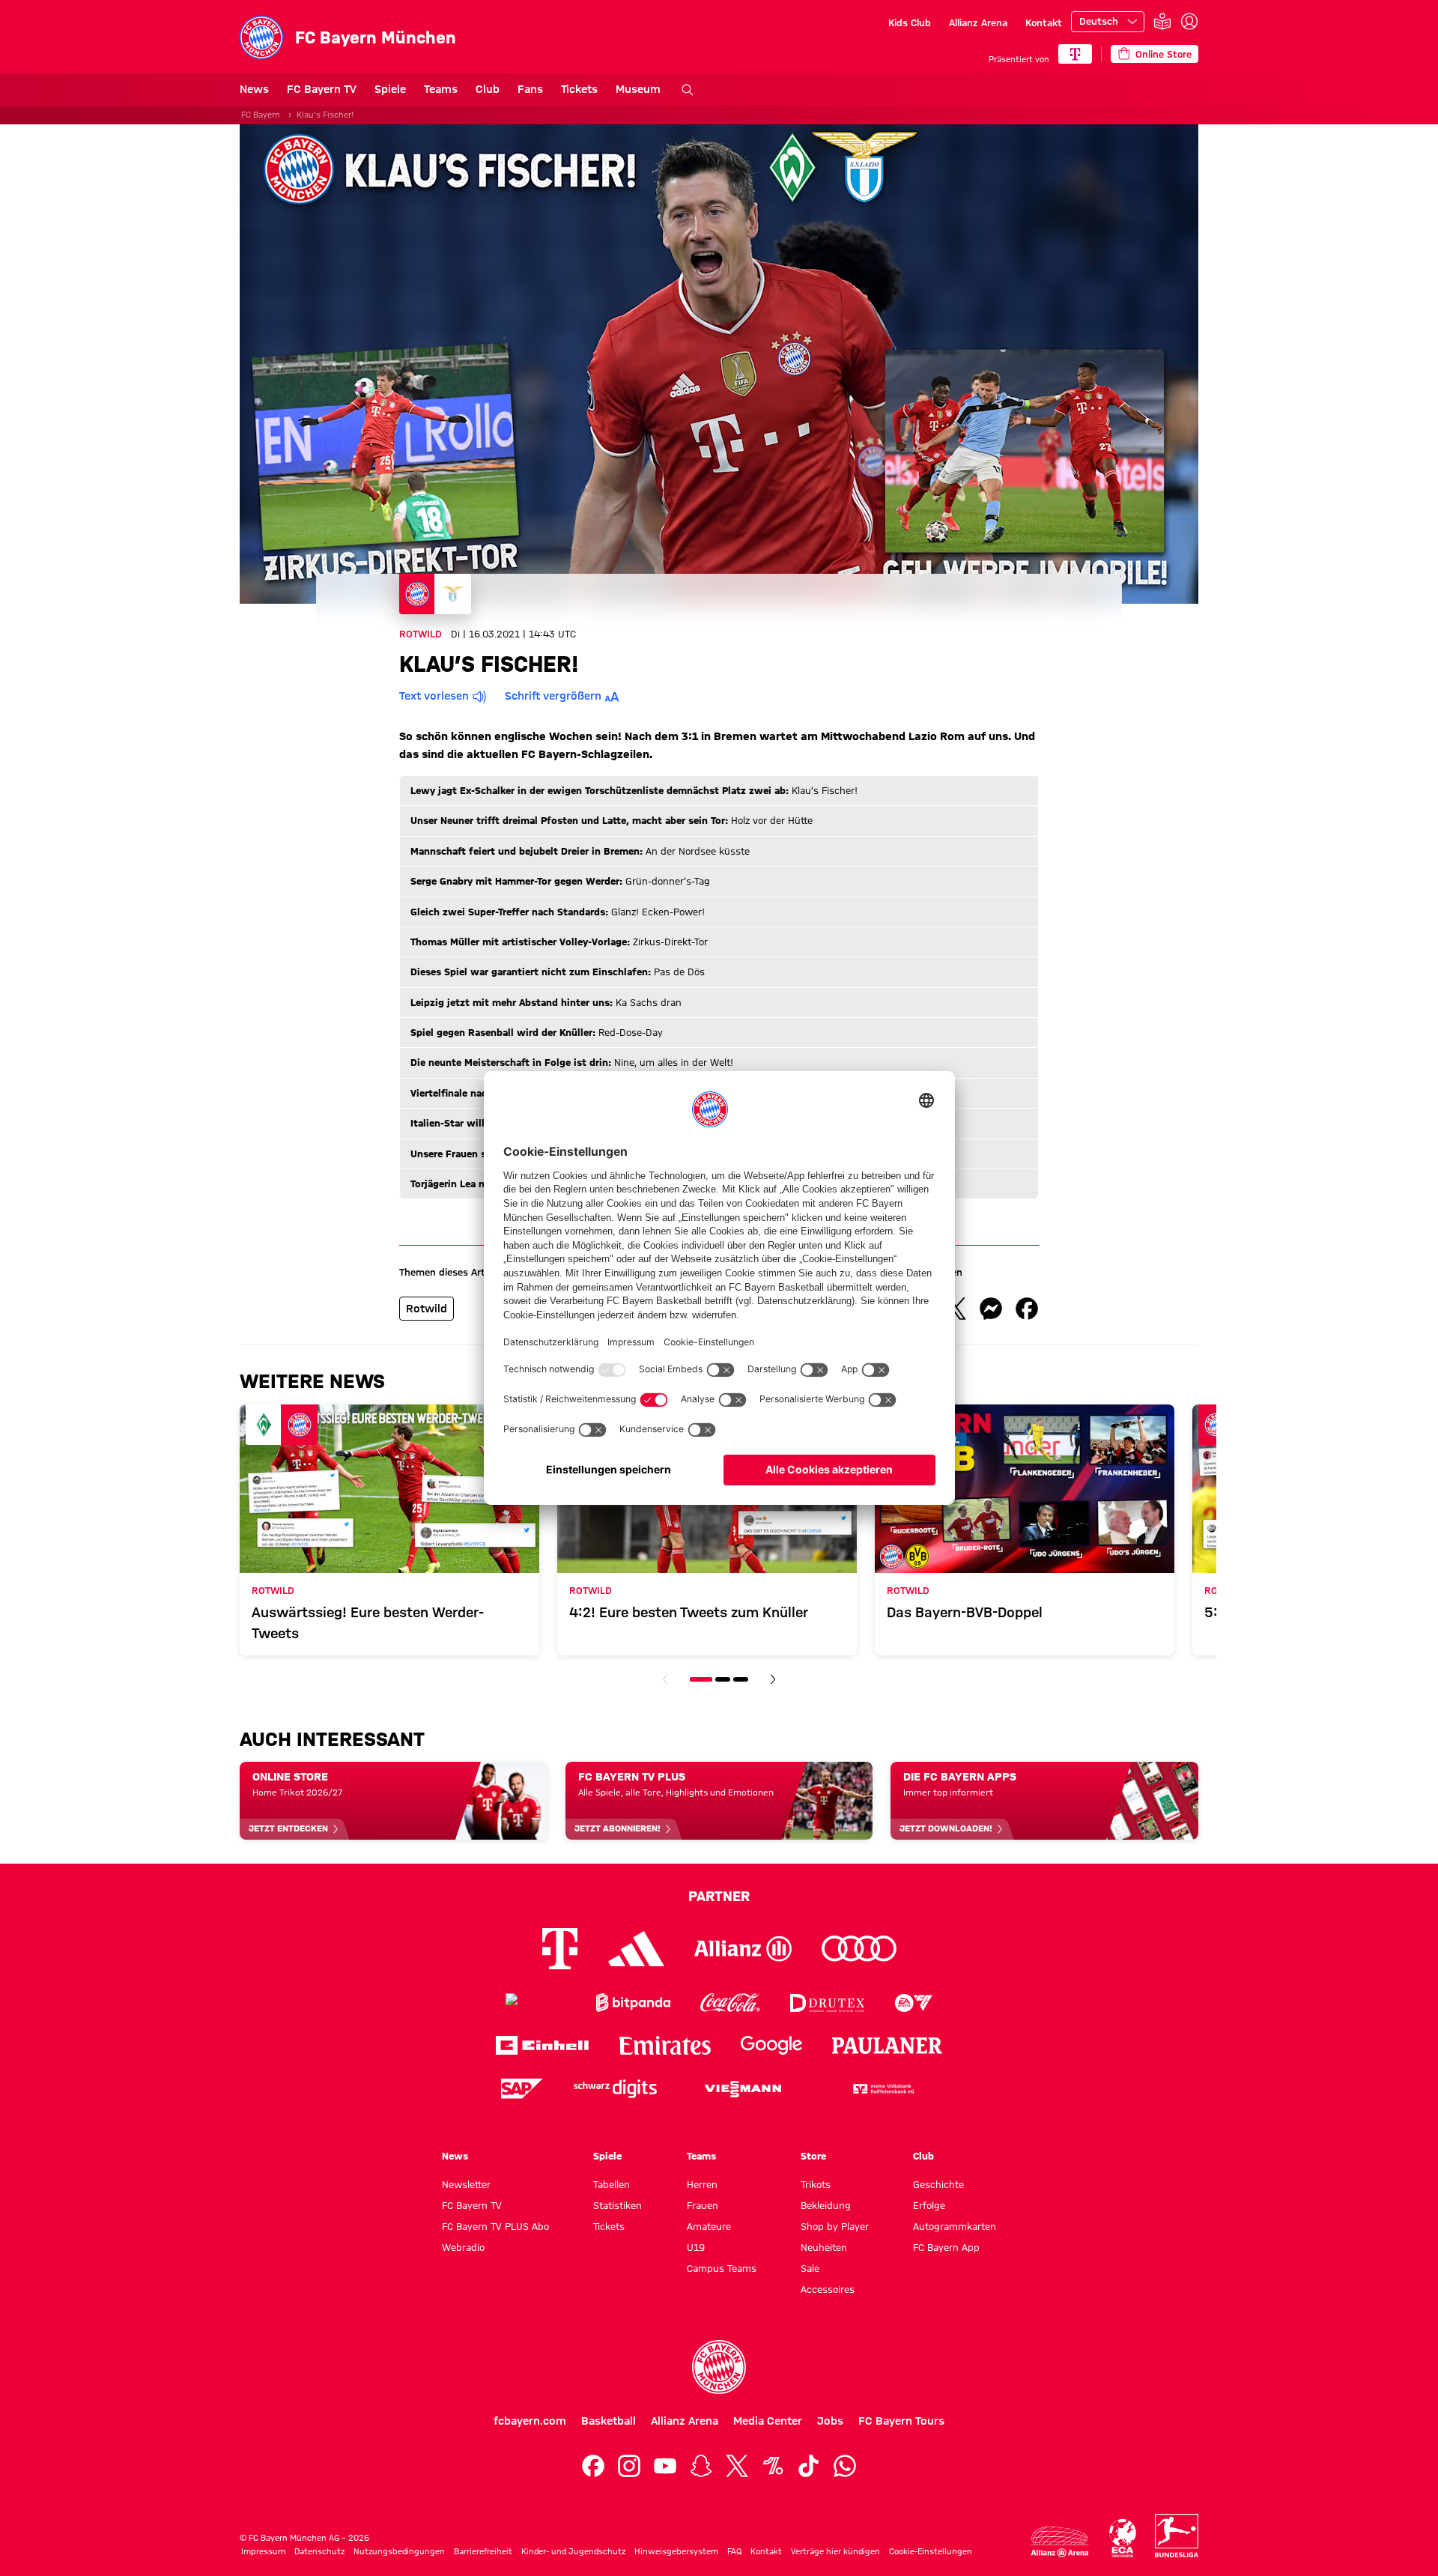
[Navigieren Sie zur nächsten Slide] (773, 1679)
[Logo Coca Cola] (730, 2003)
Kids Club (910, 22)
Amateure (709, 2226)
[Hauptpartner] (1075, 54)
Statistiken (618, 2205)
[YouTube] (665, 2466)
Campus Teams (722, 2268)
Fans (530, 89)
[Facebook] (593, 2466)
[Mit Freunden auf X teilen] (955, 1309)
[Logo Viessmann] (743, 2089)
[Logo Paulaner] (888, 2046)
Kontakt (1044, 22)
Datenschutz (319, 2551)
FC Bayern (261, 115)
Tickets (579, 89)
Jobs (830, 2421)
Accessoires (828, 2289)
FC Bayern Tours (901, 2421)
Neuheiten (824, 2247)
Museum (638, 89)
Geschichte (938, 2184)
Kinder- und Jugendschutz (573, 2551)
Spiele (390, 89)
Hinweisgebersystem (676, 2551)
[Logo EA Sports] (914, 2003)
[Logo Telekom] (560, 1949)
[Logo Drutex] (827, 2003)
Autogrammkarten (955, 2226)
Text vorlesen (434, 696)
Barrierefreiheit (483, 2551)
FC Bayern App (946, 2247)
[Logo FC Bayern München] (719, 2367)
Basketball (609, 2421)
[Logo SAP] (522, 2089)
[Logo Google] (771, 2045)
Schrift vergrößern (553, 696)
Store (813, 2156)
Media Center (768, 2421)
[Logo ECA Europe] (1123, 2538)
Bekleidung (826, 2205)
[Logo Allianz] (743, 1949)
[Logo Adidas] (636, 1949)
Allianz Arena (978, 22)
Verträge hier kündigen (835, 2551)
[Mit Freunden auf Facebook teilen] (1027, 1309)
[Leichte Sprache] (1162, 22)
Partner (719, 1896)
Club (488, 89)
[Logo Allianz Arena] (1060, 2542)
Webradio (463, 2247)
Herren (702, 2184)
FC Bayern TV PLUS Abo (495, 2226)
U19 (696, 2247)
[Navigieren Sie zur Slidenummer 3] (741, 1679)
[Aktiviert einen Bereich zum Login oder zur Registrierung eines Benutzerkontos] (1189, 22)
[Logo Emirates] (665, 2045)
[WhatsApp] (845, 2466)
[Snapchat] (701, 2466)
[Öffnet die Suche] (688, 90)
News (254, 89)
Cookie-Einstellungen (931, 2551)
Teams (441, 89)
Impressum (263, 2551)
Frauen (703, 2205)
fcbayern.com (530, 2421)
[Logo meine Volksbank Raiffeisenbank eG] (882, 2089)
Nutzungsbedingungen (399, 2551)
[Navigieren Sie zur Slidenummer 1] (701, 1679)
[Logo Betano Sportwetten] (536, 2003)
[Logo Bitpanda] (633, 2003)
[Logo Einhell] (542, 2045)
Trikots (816, 2184)
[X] (737, 2466)
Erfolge (929, 2205)
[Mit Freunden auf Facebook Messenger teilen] (991, 1309)
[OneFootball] (773, 2466)
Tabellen (612, 2184)
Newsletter (466, 2184)
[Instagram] (629, 2466)
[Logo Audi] (859, 1949)
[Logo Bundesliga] (1177, 2536)
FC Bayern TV (322, 89)
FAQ (734, 2551)
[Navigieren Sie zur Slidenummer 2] (723, 1679)
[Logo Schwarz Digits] (615, 2089)
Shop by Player (835, 2226)
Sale (810, 2268)
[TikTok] (809, 2466)
